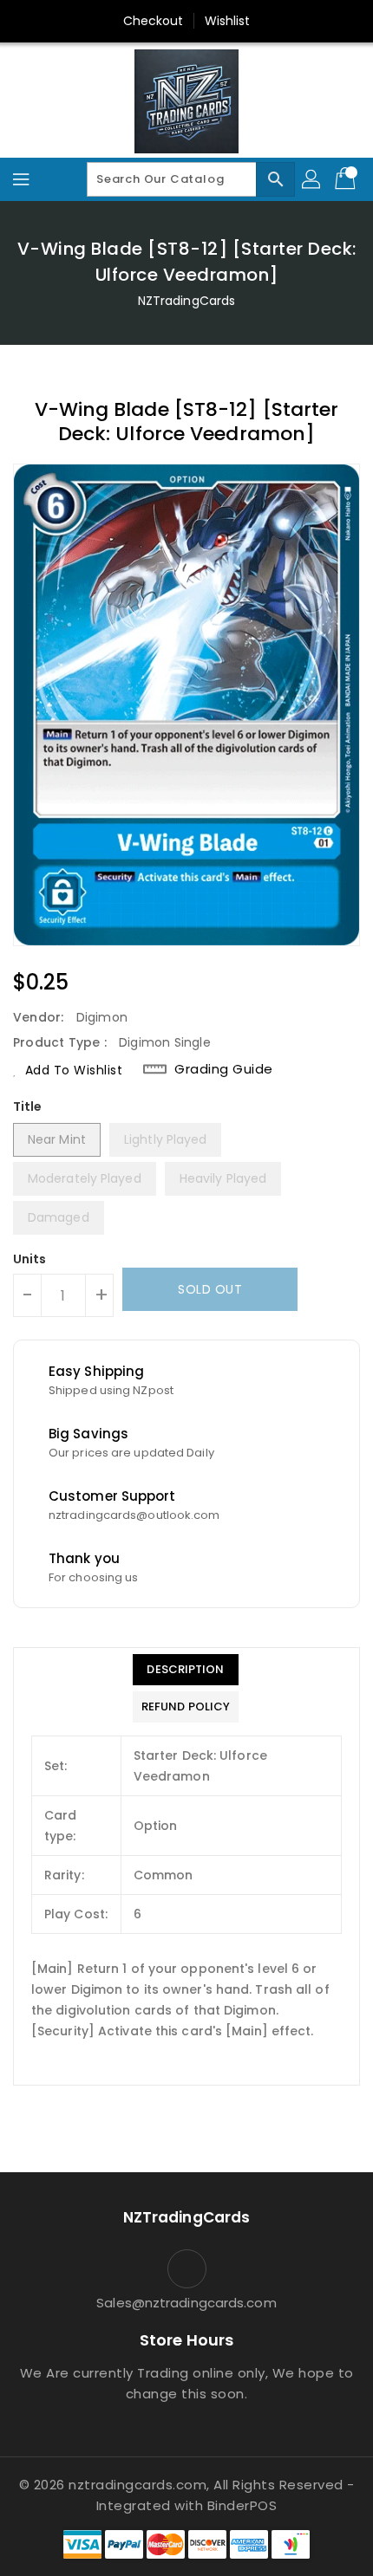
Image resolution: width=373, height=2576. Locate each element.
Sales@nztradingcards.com (186, 2303)
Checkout (154, 21)
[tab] (186, 1670)
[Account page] (312, 179)
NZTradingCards (186, 301)
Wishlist (228, 21)
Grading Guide (224, 1069)
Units (30, 1259)
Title (28, 1106)
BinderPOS (242, 2505)
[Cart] (347, 179)
